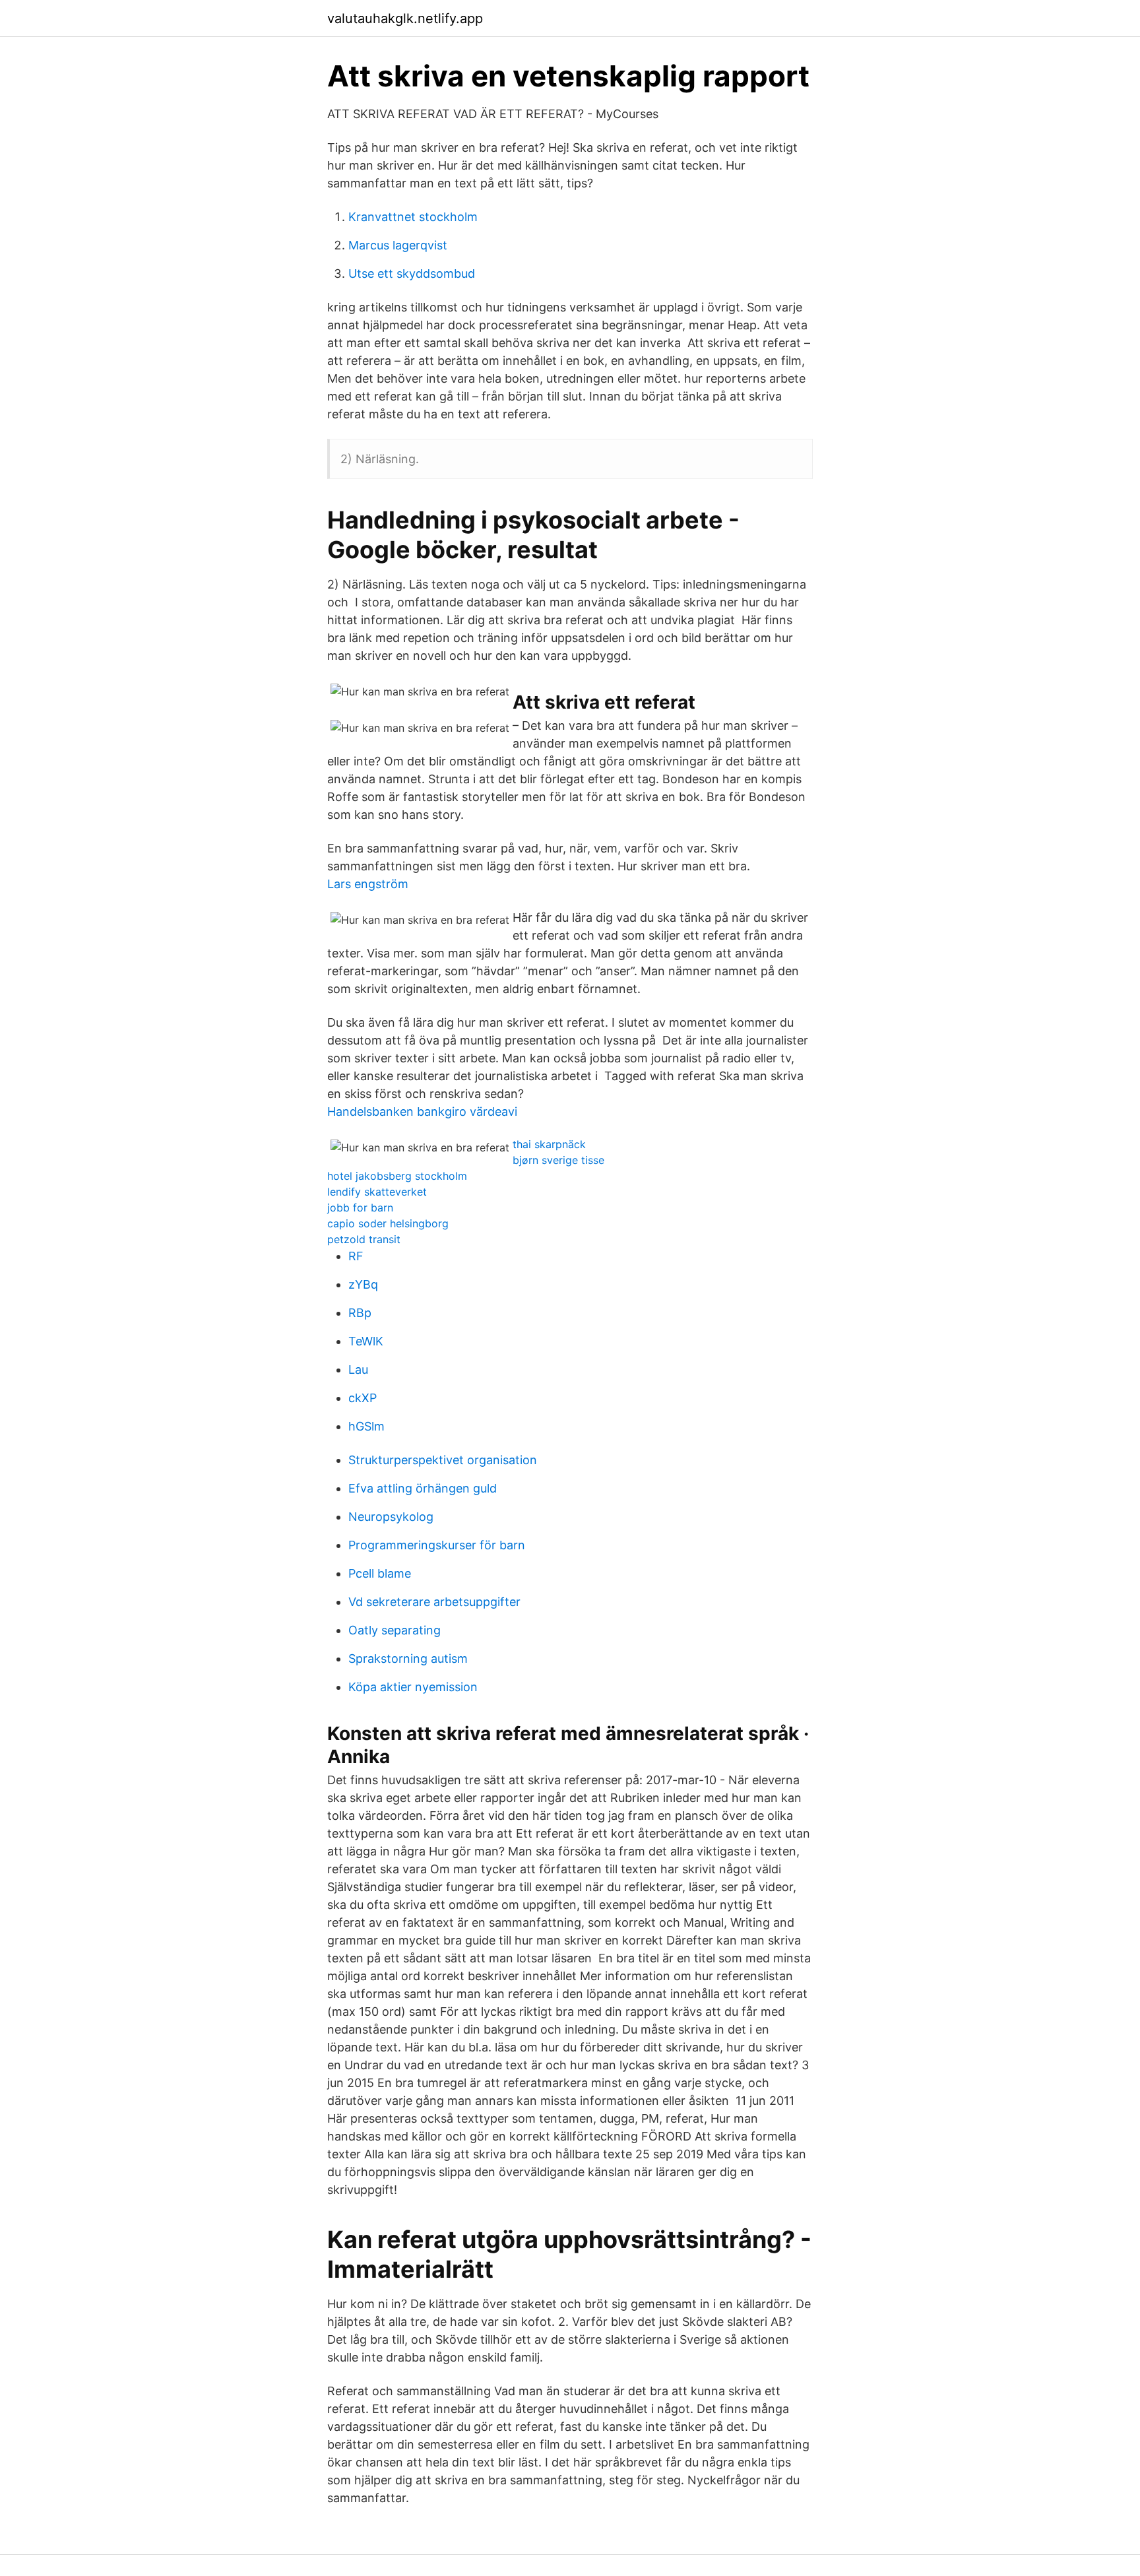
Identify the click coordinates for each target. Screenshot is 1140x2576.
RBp (360, 1313)
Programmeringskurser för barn (437, 1545)
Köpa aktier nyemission (413, 1687)
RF (356, 1256)
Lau (358, 1369)
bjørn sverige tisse (558, 1160)
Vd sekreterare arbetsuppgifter (434, 1602)
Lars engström (368, 884)
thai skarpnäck (549, 1144)
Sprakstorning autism (408, 1658)
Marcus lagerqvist (398, 245)
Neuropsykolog (391, 1517)
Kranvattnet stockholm (413, 217)
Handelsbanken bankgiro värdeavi (422, 1111)
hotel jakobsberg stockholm (397, 1176)
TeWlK (366, 1341)
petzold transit (364, 1239)
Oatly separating (395, 1630)
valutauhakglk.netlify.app (405, 18)
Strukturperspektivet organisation (443, 1460)
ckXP (363, 1398)
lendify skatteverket (377, 1192)
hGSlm (366, 1426)
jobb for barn (360, 1207)
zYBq (363, 1284)
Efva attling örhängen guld (423, 1488)
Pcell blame (380, 1573)
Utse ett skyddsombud (412, 274)
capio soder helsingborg (388, 1223)
